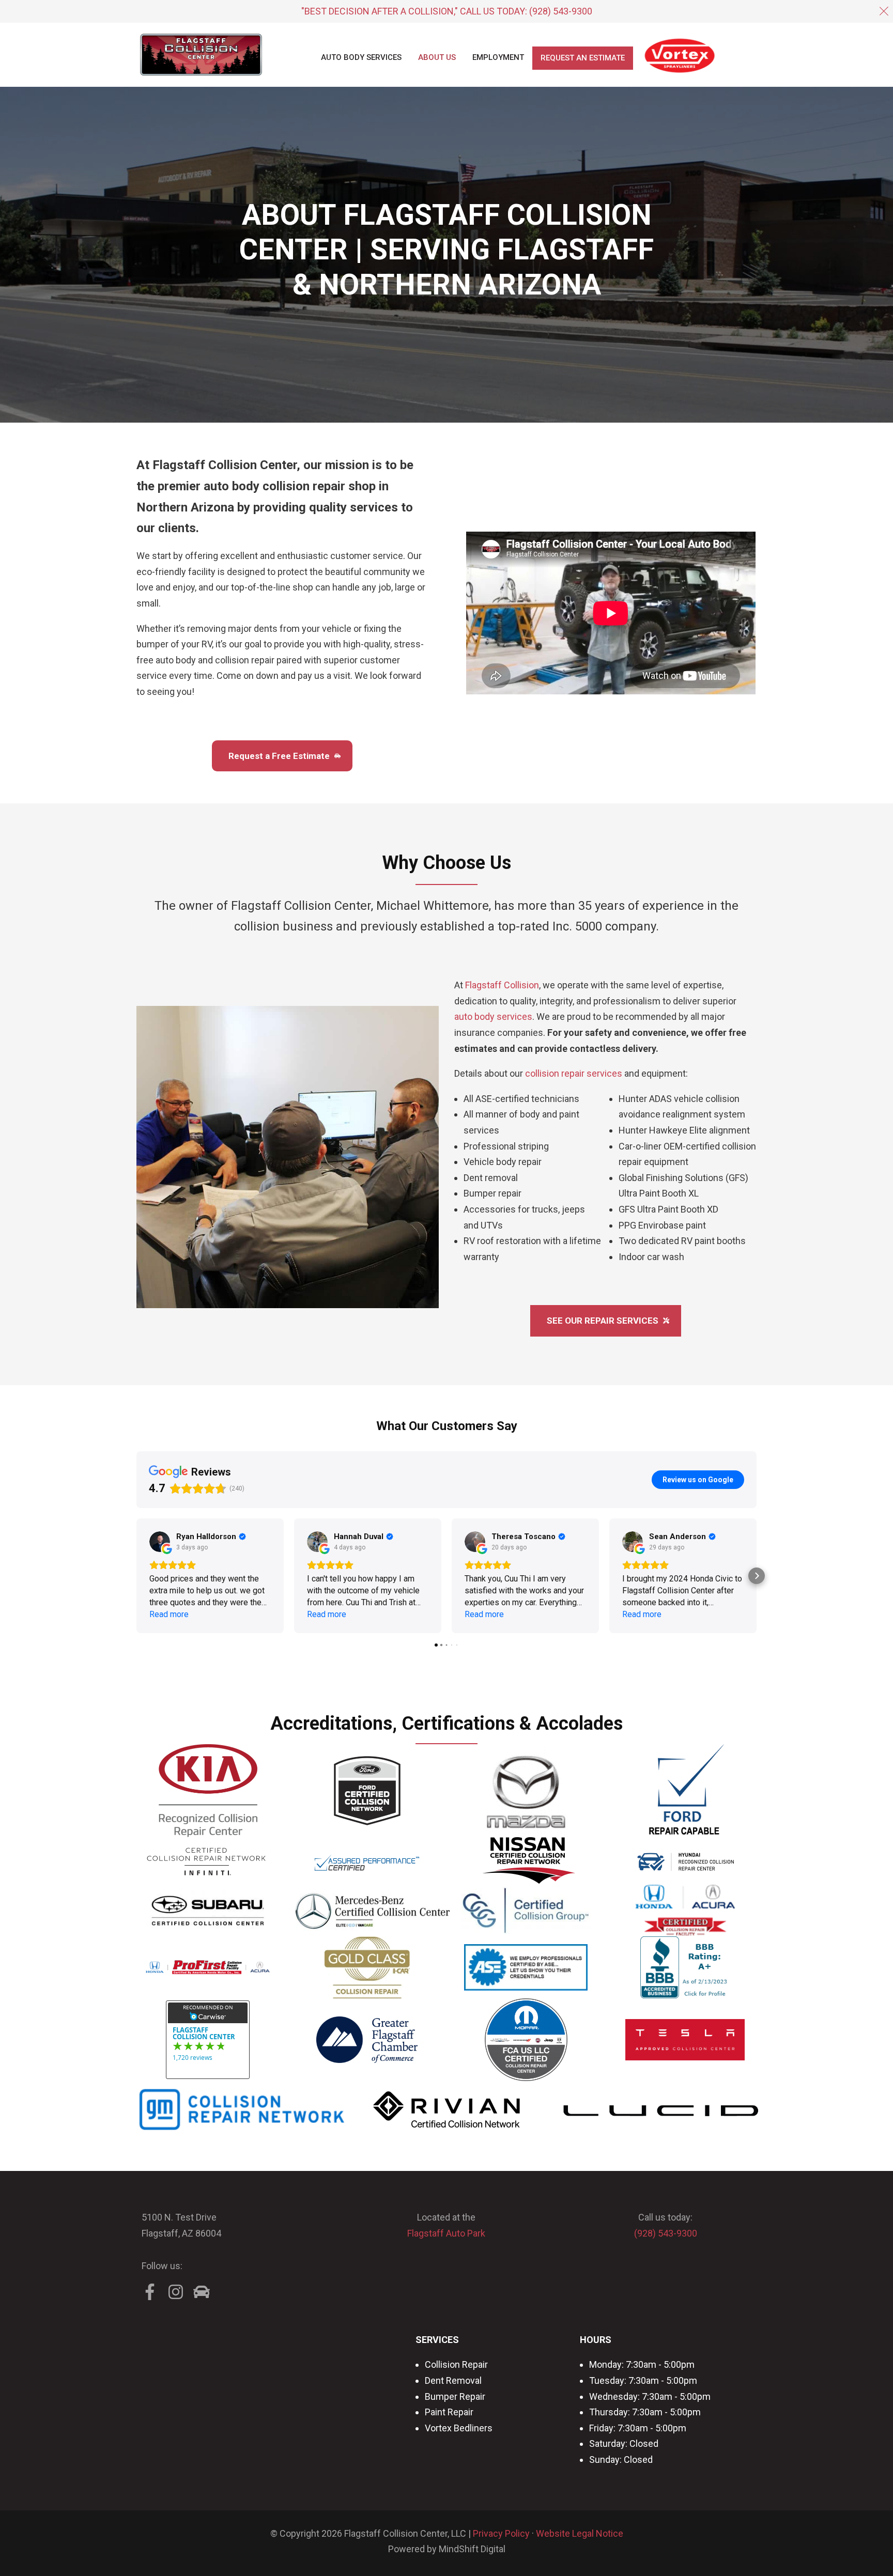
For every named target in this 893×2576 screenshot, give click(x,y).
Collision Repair (456, 2364)
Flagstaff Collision (502, 985)
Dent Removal (453, 2380)
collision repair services (574, 1073)
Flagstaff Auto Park (446, 2233)
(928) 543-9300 (561, 11)
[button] (136, 1576)
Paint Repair (449, 2412)
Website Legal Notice (580, 2533)
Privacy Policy (501, 2533)
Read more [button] (169, 1614)
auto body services (493, 1017)
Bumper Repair (455, 2396)
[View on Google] (160, 1542)
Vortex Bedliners (459, 2428)
